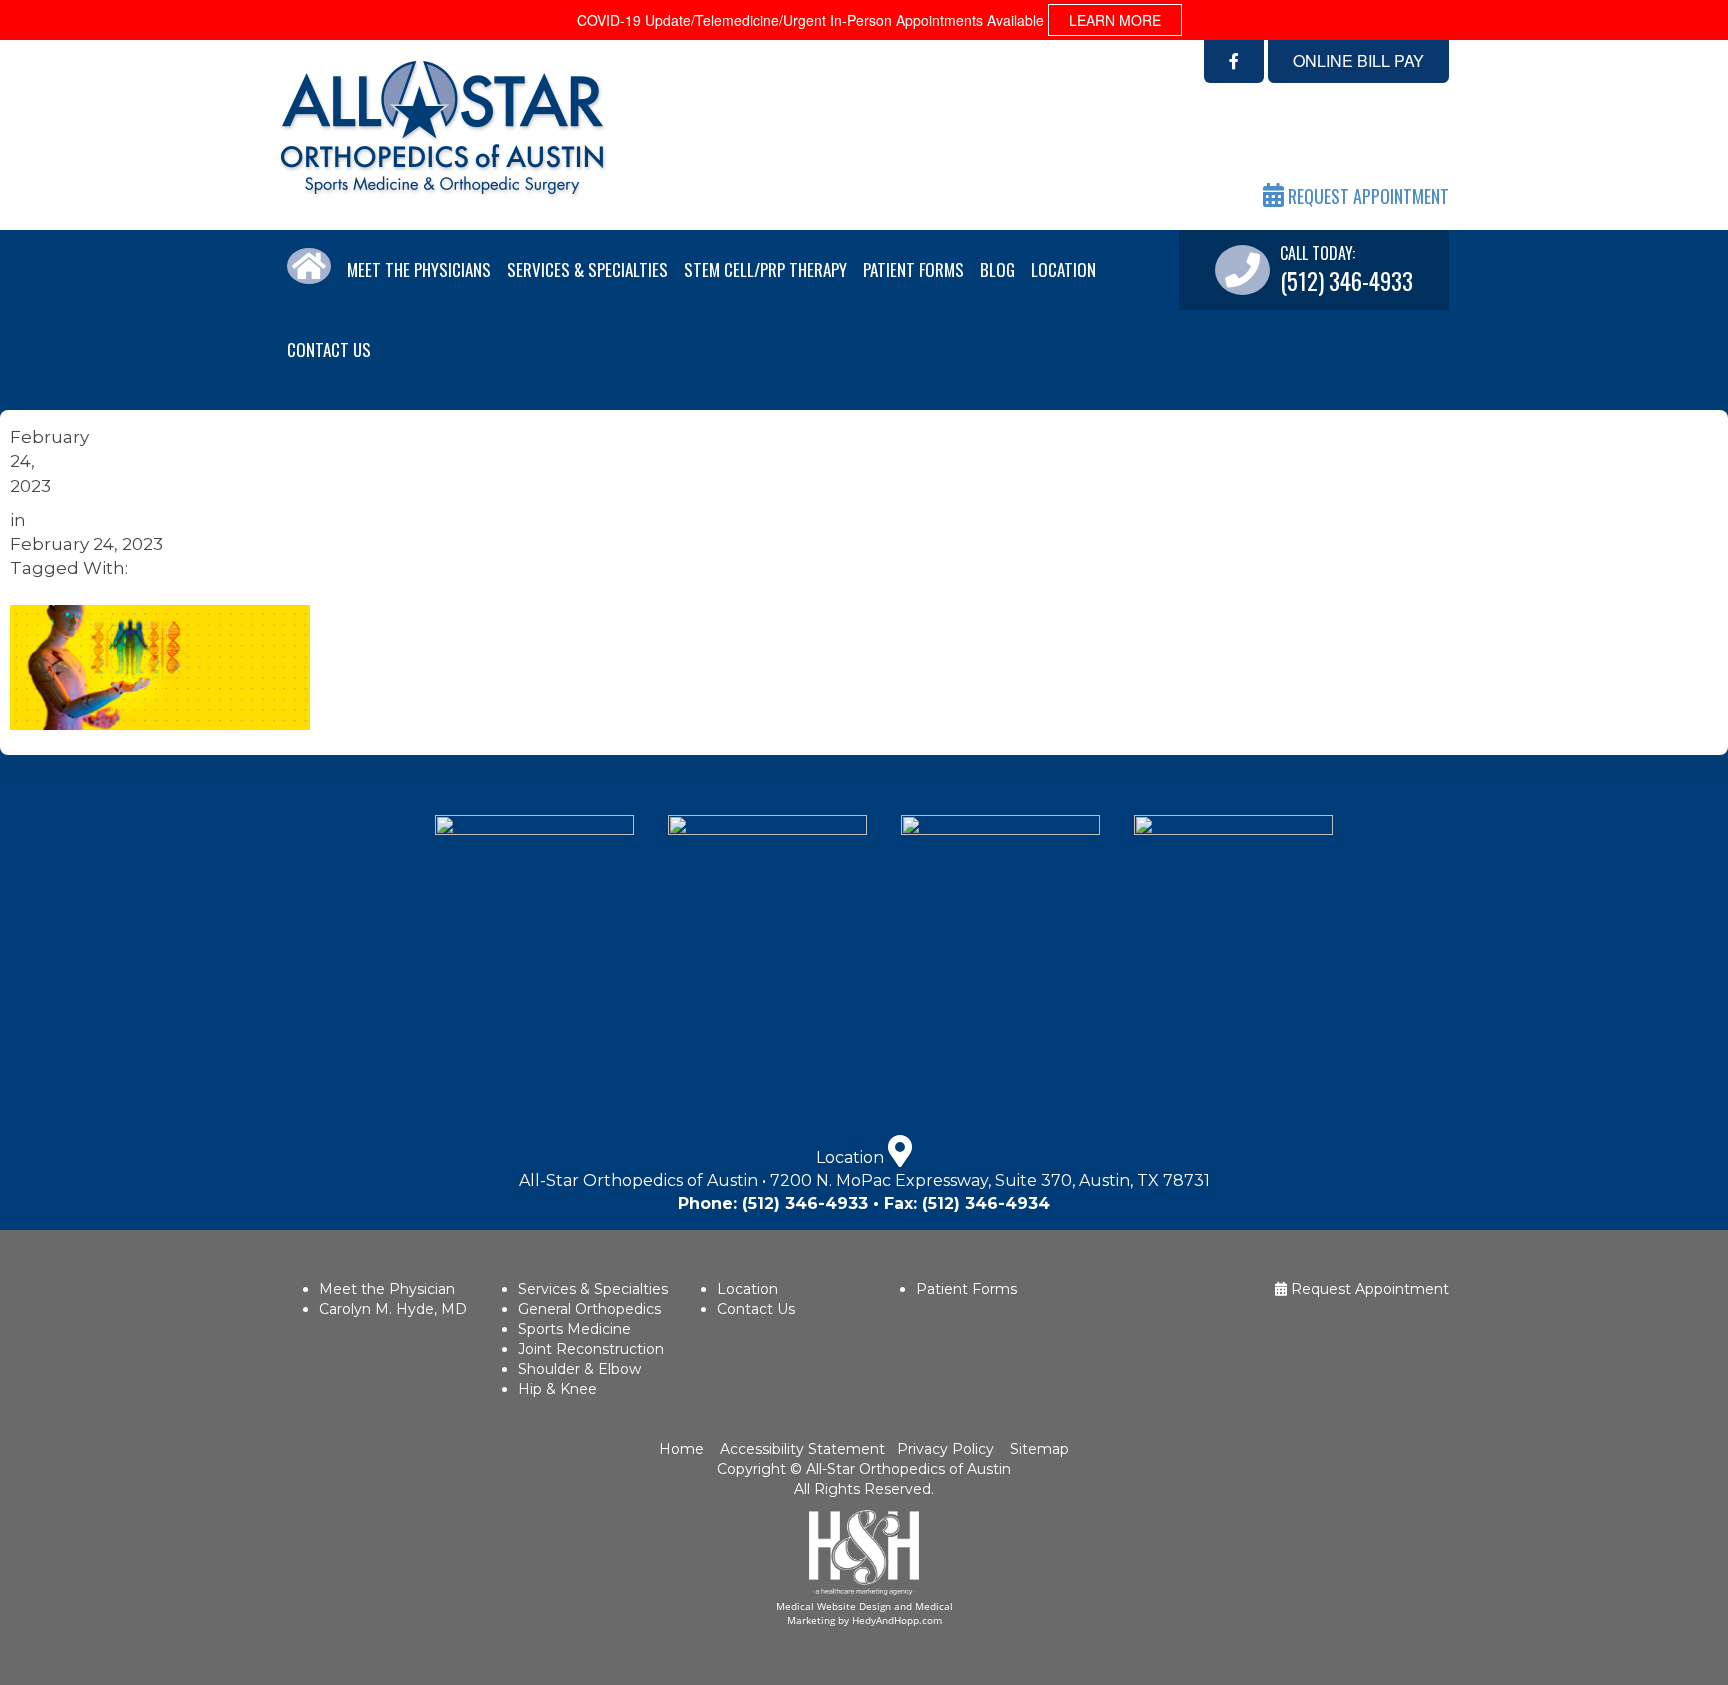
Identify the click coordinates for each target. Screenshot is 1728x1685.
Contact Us (329, 349)
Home (683, 1449)
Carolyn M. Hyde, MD (393, 1309)
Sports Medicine (574, 1329)
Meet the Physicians (419, 269)
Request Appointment (1368, 1289)
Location (1063, 269)
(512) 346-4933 (805, 1203)
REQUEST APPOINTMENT (1366, 196)
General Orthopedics (589, 1309)
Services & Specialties (587, 269)
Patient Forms (913, 269)
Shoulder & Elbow (579, 1369)
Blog (997, 269)
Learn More (1115, 20)
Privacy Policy (945, 1449)
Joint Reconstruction (591, 1349)
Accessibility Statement (800, 1449)
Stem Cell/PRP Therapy (765, 269)
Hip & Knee (557, 1389)
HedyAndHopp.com (897, 1620)
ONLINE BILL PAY (1358, 60)
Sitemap (1039, 1449)
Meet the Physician (387, 1289)
